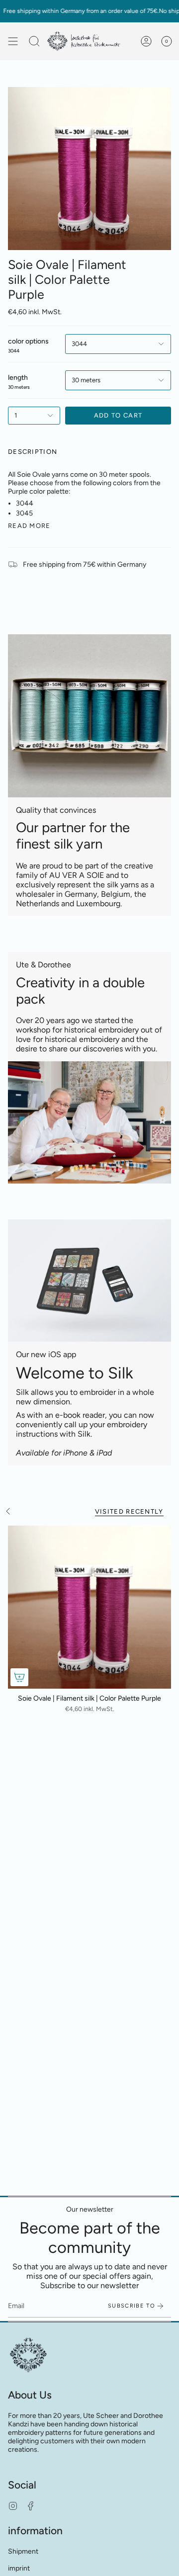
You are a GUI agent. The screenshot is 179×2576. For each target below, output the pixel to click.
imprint (19, 2568)
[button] (34, 41)
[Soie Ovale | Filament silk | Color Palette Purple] (89, 1607)
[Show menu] (13, 41)
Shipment (23, 2551)
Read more (29, 526)
